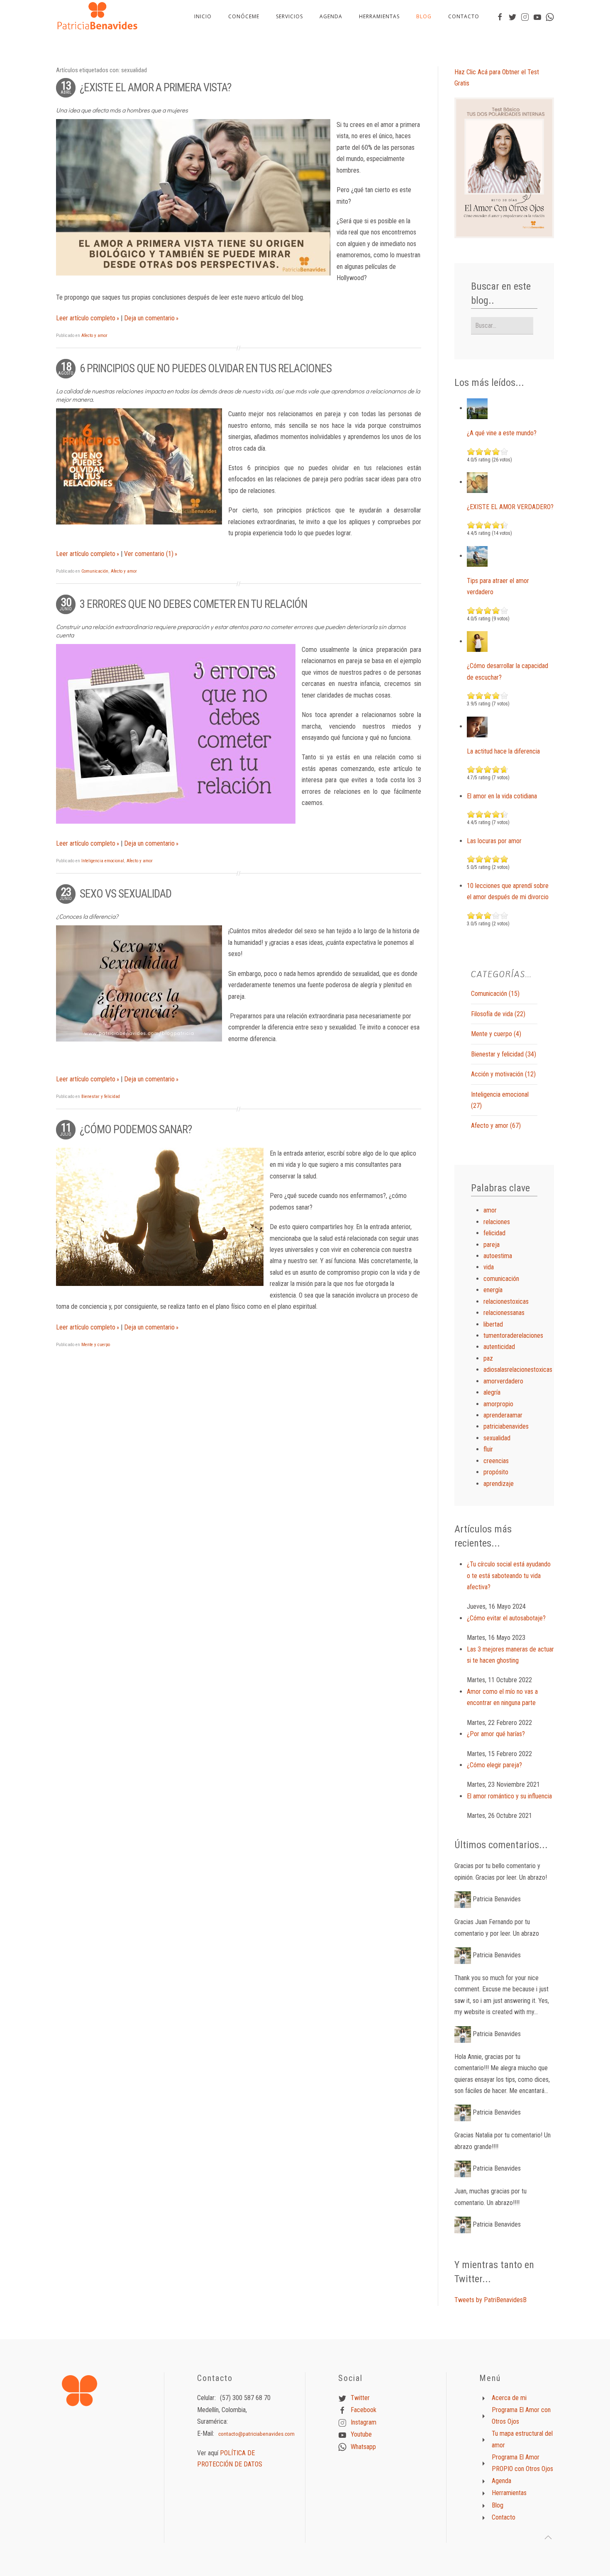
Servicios (289, 16)
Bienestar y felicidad (101, 1097)
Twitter (360, 2398)
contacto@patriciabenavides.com (256, 2434)
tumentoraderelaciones (513, 1336)
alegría (492, 1392)
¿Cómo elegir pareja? (494, 1765)
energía (493, 1290)
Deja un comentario (149, 318)
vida (489, 1267)
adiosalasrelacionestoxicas (518, 1370)
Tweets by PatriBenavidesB (490, 2300)
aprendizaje (499, 1484)
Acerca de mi (509, 2398)
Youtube (361, 2434)
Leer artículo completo (86, 318)
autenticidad (499, 1347)
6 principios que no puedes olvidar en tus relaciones (206, 368)
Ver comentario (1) (149, 554)
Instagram (364, 2422)
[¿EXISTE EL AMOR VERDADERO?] (477, 482)
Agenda (331, 16)
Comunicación (95, 571)
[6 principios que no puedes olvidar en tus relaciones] (139, 466)
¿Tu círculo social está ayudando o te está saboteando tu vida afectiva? (509, 1576)
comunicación (501, 1279)
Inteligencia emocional (103, 861)
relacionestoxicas (506, 1301)
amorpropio (498, 1404)
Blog (424, 16)
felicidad (494, 1233)
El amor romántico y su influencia (509, 1796)
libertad (493, 1324)
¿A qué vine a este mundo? (502, 433)
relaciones (497, 1222)
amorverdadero (503, 1381)
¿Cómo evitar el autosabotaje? (506, 1618)
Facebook (364, 2410)
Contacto (464, 16)
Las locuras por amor (494, 841)
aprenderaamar (503, 1415)
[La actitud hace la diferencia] (477, 726)
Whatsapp (363, 2446)
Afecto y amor (94, 335)
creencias (496, 1461)
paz (488, 1358)
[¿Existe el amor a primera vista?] (193, 197)
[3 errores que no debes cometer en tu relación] (176, 734)
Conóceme (244, 16)
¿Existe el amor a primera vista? (155, 88)
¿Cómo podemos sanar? (136, 1129)
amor (490, 1210)
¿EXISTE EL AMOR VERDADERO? (510, 507)
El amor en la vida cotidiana (502, 796)
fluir (488, 1449)
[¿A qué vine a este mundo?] (477, 408)
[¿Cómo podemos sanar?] (160, 1217)
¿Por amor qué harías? (496, 1734)
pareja (492, 1245)
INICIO (203, 16)
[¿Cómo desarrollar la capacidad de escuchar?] (477, 641)
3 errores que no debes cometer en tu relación (193, 604)
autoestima (498, 1256)
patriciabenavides (506, 1426)
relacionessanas (504, 1313)
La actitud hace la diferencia (503, 751)
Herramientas (379, 16)
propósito (496, 1472)
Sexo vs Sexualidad (126, 894)
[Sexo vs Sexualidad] (139, 983)
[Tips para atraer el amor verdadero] (477, 556)
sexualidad (497, 1438)
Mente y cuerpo (96, 1345)
